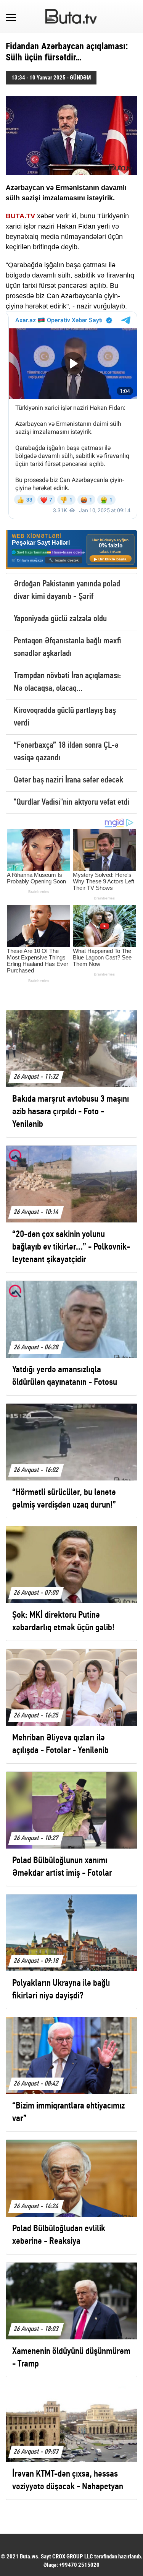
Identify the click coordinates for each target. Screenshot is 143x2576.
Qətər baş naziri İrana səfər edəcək (68, 780)
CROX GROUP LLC (73, 2557)
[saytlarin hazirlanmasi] (71, 549)
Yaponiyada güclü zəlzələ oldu (60, 619)
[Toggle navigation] (11, 16)
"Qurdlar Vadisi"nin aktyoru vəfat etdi (71, 803)
